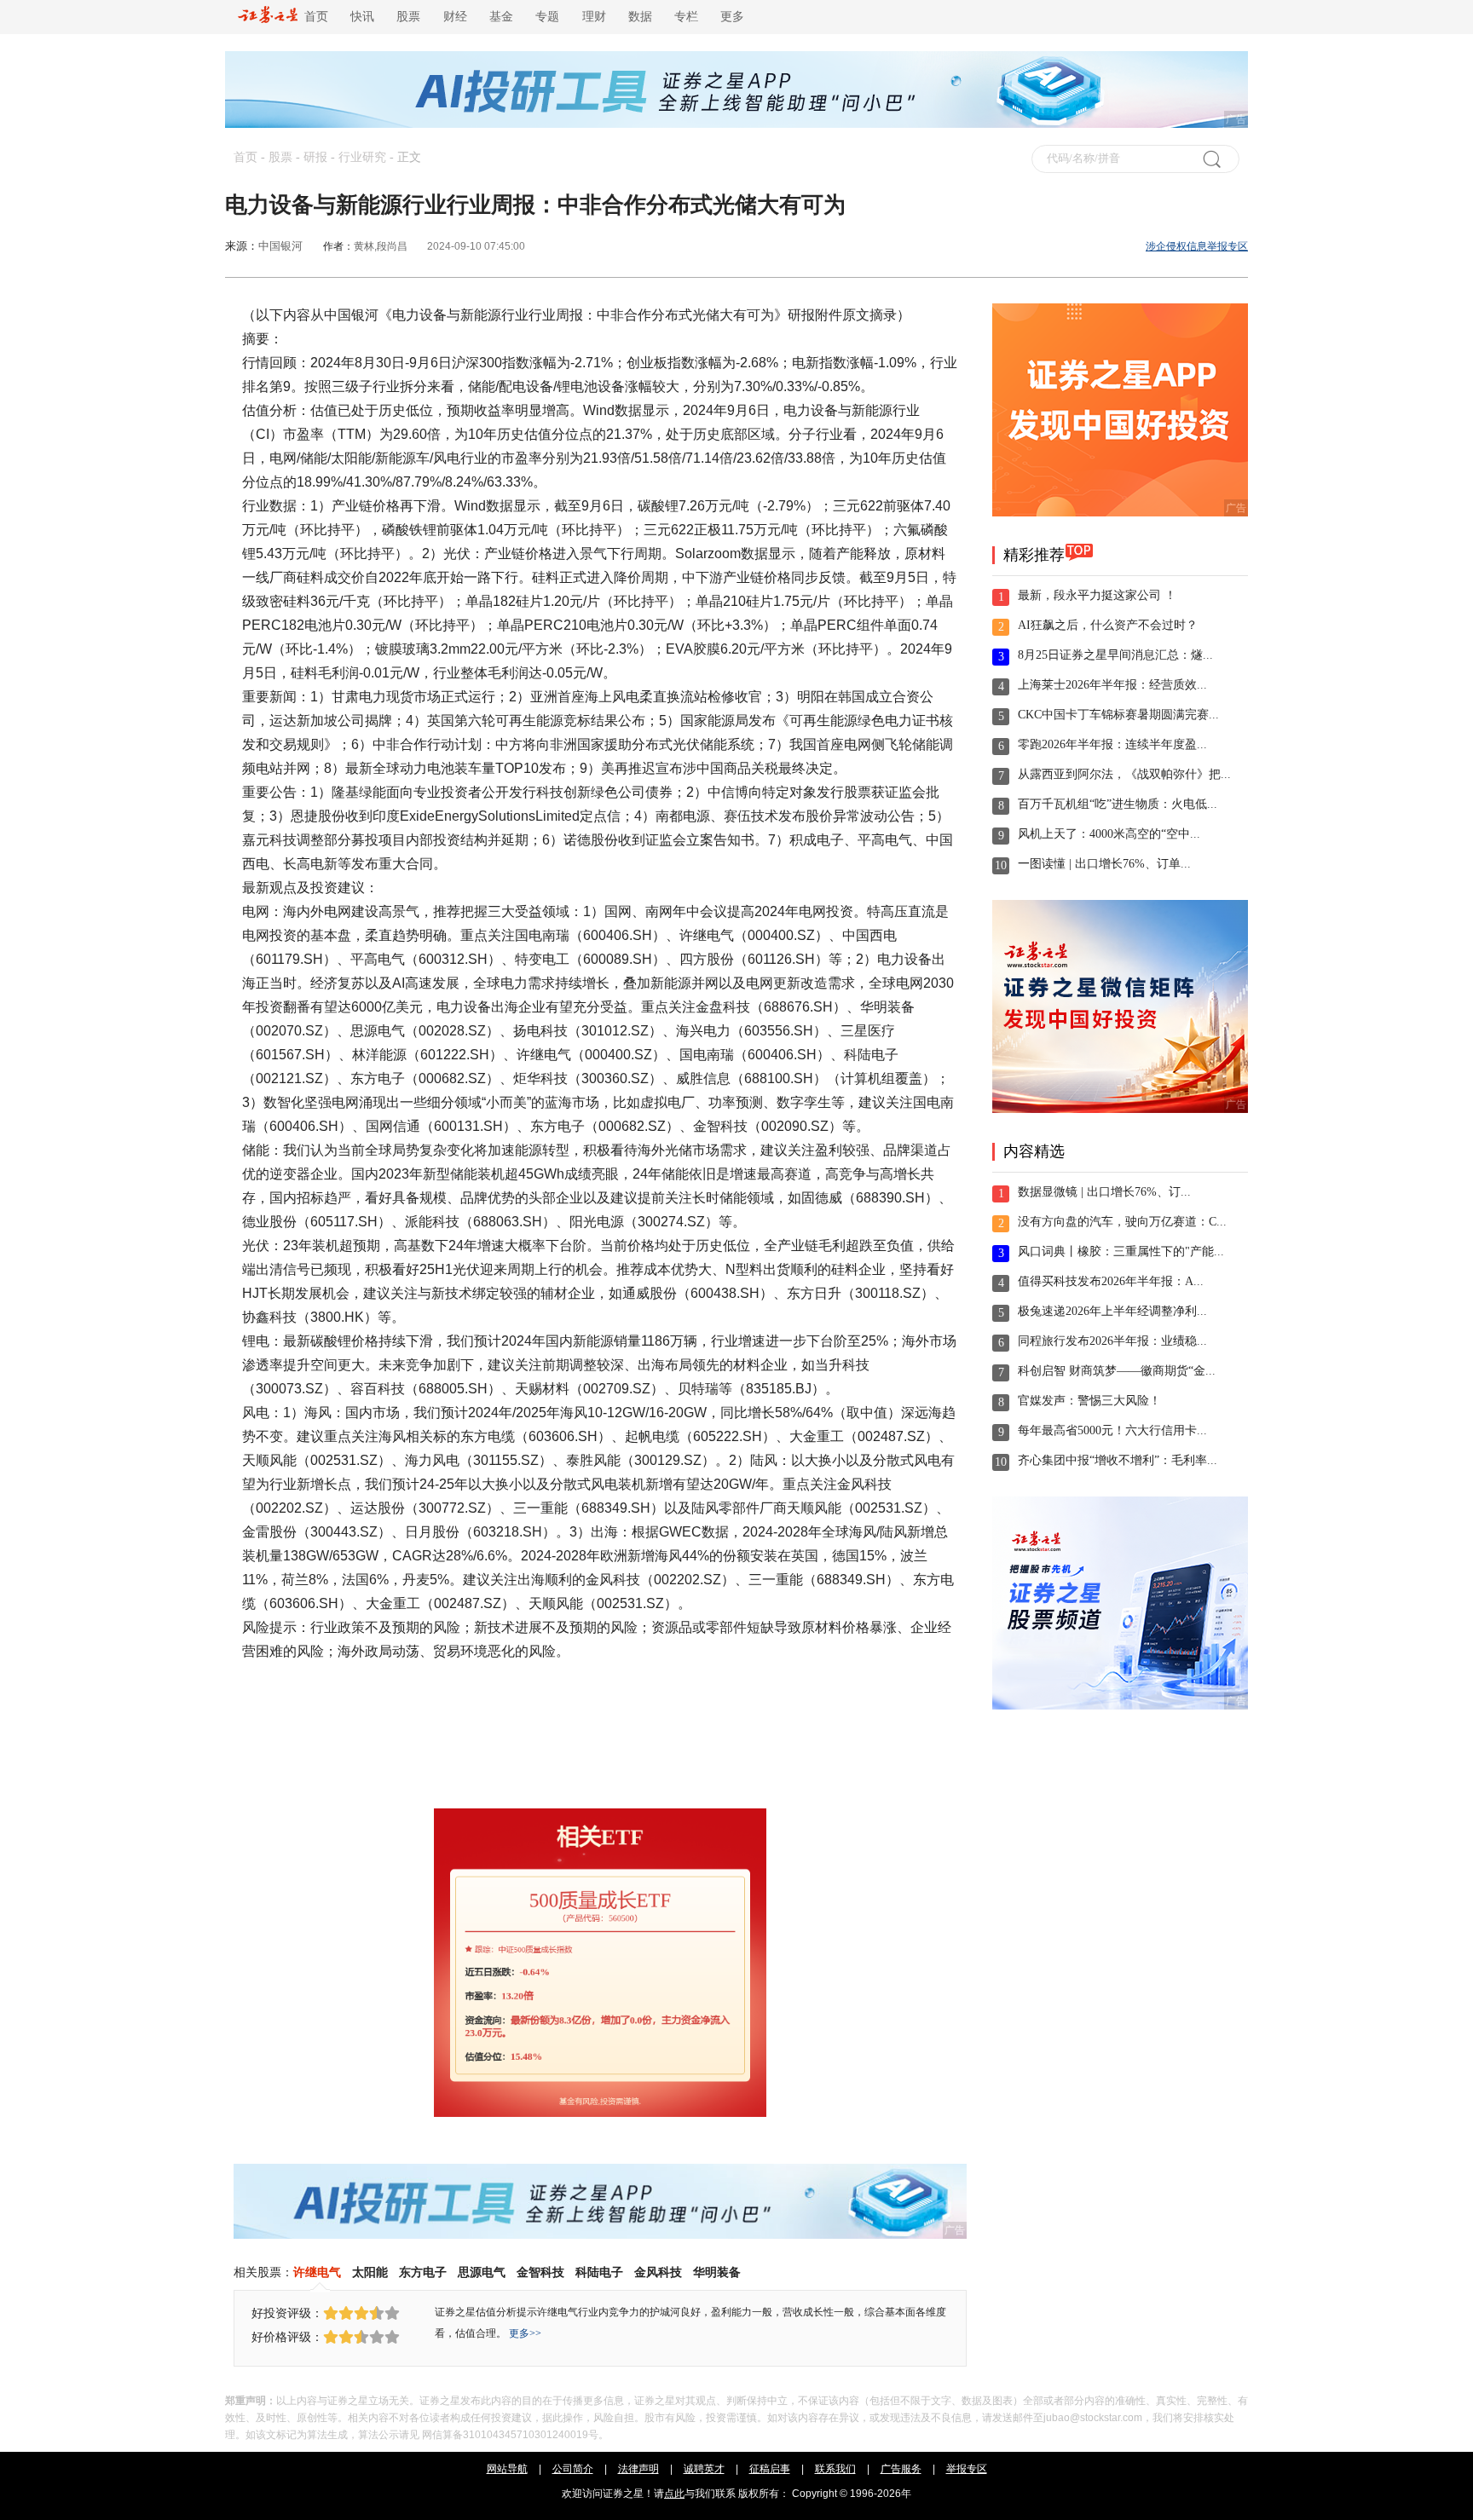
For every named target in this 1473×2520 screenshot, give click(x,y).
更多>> (525, 2333)
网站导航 (507, 2469)
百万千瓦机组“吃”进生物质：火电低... (1118, 804)
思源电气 (482, 2272)
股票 (408, 17)
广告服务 (901, 2469)
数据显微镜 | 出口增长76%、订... (1104, 1192)
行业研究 (362, 157)
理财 (594, 17)
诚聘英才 (704, 2469)
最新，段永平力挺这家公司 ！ (1097, 595)
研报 (315, 157)
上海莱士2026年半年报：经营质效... (1112, 685)
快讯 (362, 17)
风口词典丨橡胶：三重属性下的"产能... (1121, 1251)
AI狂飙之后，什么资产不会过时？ (1108, 625)
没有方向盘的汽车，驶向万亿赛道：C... (1122, 1222)
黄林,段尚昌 (381, 246)
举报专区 (967, 2469)
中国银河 (280, 246)
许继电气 (317, 2272)
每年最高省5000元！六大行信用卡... (1112, 1430)
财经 (455, 17)
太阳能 (370, 2272)
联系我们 (835, 2469)
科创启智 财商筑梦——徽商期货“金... (1117, 1371)
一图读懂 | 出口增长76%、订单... (1104, 864)
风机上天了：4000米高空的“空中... (1109, 834)
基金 (501, 17)
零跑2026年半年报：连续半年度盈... (1112, 744)
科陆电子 (599, 2272)
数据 (640, 17)
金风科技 (658, 2272)
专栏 (686, 17)
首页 (313, 17)
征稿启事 (770, 2469)
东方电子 (423, 2272)
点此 (674, 2494)
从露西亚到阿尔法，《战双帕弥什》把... (1124, 774)
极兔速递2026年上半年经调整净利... (1112, 1311)
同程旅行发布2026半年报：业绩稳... (1112, 1341)
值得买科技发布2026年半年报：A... (1111, 1281)
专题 (547, 17)
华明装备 (717, 2272)
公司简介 (573, 2469)
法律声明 (638, 2469)
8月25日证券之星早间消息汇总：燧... (1115, 655)
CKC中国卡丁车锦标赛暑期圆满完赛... (1118, 715)
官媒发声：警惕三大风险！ (1089, 1401)
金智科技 (540, 2272)
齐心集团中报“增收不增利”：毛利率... (1118, 1460)
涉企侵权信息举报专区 (1197, 246)
